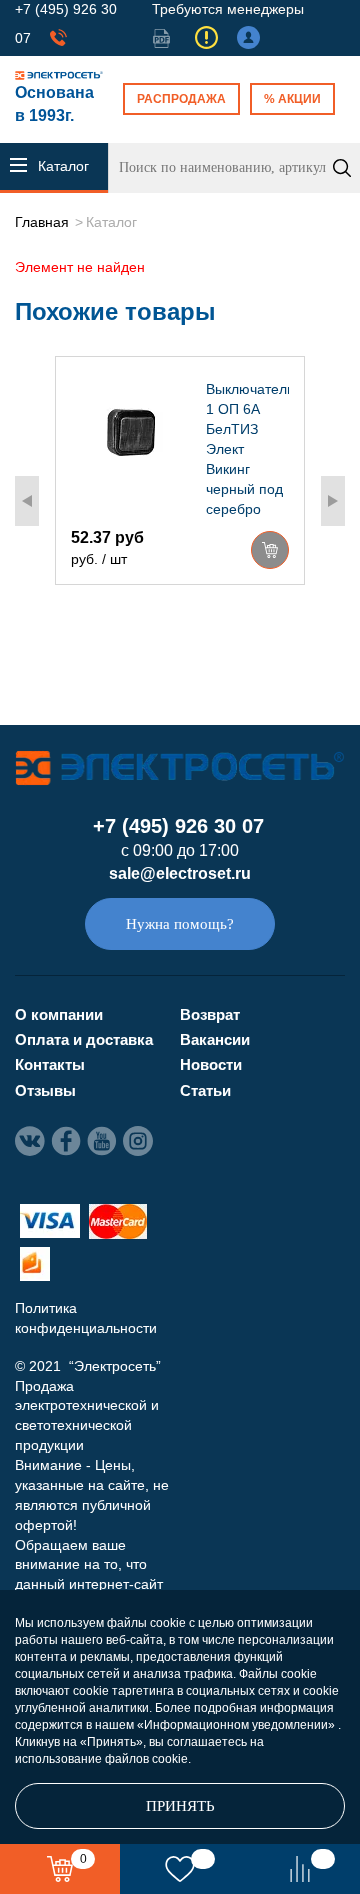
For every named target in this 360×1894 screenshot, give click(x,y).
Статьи (205, 1090)
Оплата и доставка (84, 1039)
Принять (180, 1806)
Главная (42, 222)
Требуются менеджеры (228, 9)
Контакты (50, 1064)
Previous (27, 501)
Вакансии (215, 1039)
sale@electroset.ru (180, 873)
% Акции (292, 99)
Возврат (210, 1014)
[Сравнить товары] (300, 1869)
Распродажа (181, 99)
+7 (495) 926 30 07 (178, 826)
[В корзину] (270, 550)
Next (333, 501)
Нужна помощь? (180, 924)
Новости (211, 1064)
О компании (59, 1014)
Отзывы (45, 1090)
